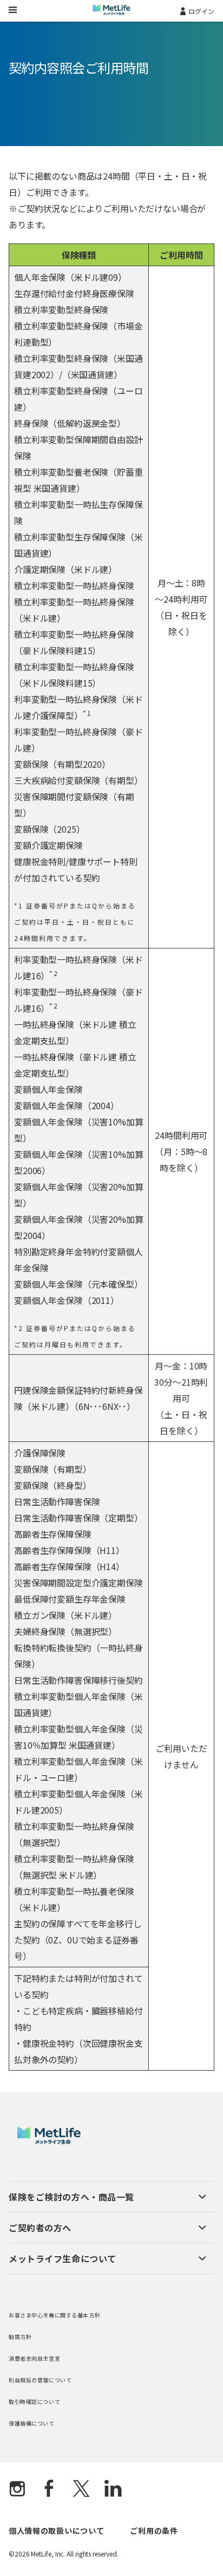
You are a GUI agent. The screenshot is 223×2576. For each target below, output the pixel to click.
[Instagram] (17, 2489)
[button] (107, 2197)
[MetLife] (49, 2141)
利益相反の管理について (40, 2380)
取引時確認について (34, 2402)
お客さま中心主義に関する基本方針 (54, 2315)
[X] (81, 2489)
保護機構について (32, 2423)
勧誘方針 (20, 2337)
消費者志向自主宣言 (34, 2358)
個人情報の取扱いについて (56, 2531)
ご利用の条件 (154, 2531)
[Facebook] (49, 2489)
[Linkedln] (113, 2489)
